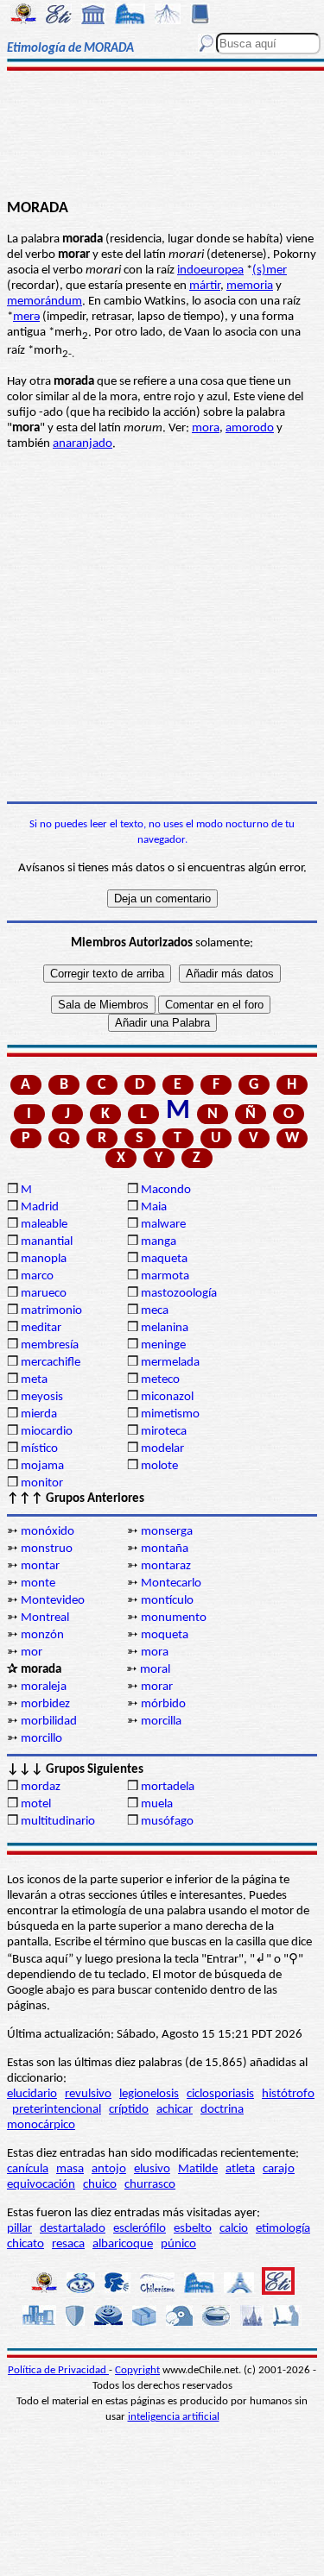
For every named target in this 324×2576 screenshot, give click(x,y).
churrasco (150, 2185)
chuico (100, 2185)
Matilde (198, 2169)
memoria (250, 286)
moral (155, 1670)
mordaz (41, 1787)
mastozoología (179, 1294)
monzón (42, 1635)
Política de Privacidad (58, 2370)
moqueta (165, 1635)
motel (36, 1804)
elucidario (32, 2094)
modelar (162, 1449)
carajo (279, 2169)
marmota (165, 1276)
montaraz (166, 1566)
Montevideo (53, 1601)
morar (157, 1687)
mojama (42, 1466)
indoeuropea (210, 270)
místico (39, 1449)
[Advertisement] (162, 135)
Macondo (166, 1190)
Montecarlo (171, 1583)
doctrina (222, 2110)
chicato (25, 2244)
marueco (44, 1294)
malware (163, 1225)
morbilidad (49, 1722)
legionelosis (149, 2094)
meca (155, 1311)
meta (34, 1380)
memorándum (44, 302)
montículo (167, 1601)
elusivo (152, 2169)
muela (157, 1804)
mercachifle (51, 1363)
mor (32, 1652)
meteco (160, 1380)
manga (159, 1242)
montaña (165, 1549)
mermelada (170, 1363)
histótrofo (288, 2094)
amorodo (250, 428)
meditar (41, 1328)
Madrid (40, 1207)
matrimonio (51, 1311)
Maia (154, 1207)
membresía (50, 1345)
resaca (68, 2244)
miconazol (167, 1397)
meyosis (42, 1397)
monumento (174, 1618)
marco (37, 1276)
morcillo (41, 1739)
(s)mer (270, 270)
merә (26, 317)
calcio (234, 2229)
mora (206, 428)
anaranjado (83, 444)
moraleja (44, 1687)
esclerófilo (140, 2229)
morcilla (161, 1722)
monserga (167, 1532)
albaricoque (123, 2244)
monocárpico (41, 2125)
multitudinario (58, 1822)
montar (40, 1566)
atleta (240, 2169)
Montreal (45, 1618)
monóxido (48, 1532)
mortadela (168, 1787)
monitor (42, 1483)
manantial (47, 1242)
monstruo (47, 1549)
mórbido (163, 1704)
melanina (165, 1328)
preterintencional (57, 2110)
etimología (283, 2229)
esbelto (193, 2229)
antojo (109, 2169)
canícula (28, 2169)
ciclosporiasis (220, 2094)
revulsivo (88, 2094)
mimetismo (170, 1414)
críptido (129, 2110)
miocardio (47, 1432)
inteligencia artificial (174, 2417)
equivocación (41, 2185)
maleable (44, 1225)
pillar (19, 2229)
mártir (205, 286)
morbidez (45, 1704)
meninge (163, 1345)
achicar (175, 2110)
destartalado (73, 2229)
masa (70, 2169)
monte (38, 1583)
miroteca (164, 1432)
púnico (178, 2244)
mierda (39, 1414)
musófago (167, 1822)
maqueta (164, 1259)
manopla (44, 1259)
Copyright (137, 2370)
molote (159, 1466)
